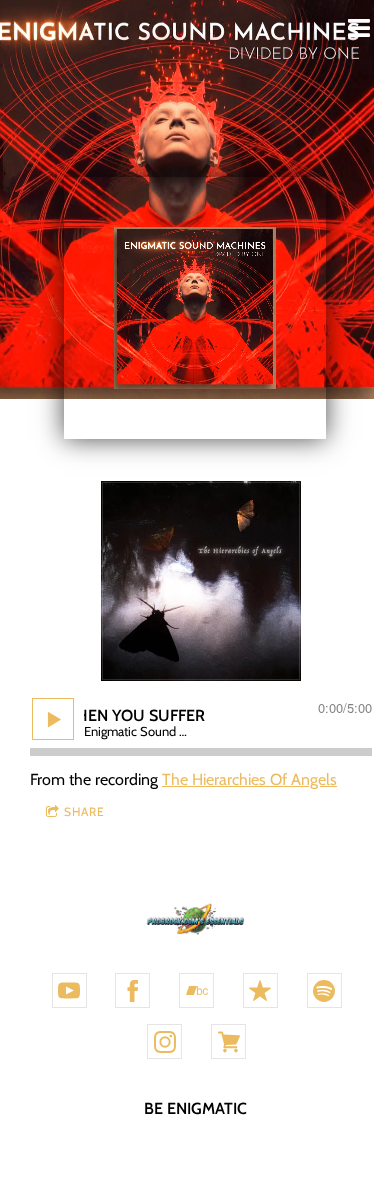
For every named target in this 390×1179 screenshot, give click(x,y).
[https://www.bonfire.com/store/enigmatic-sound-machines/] (228, 1041)
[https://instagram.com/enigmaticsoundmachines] (164, 1041)
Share (84, 811)
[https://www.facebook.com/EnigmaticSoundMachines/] (132, 990)
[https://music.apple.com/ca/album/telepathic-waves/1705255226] (260, 990)
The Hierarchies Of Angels (249, 779)
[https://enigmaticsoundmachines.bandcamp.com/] (196, 990)
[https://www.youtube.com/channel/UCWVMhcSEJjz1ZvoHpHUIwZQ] (69, 990)
